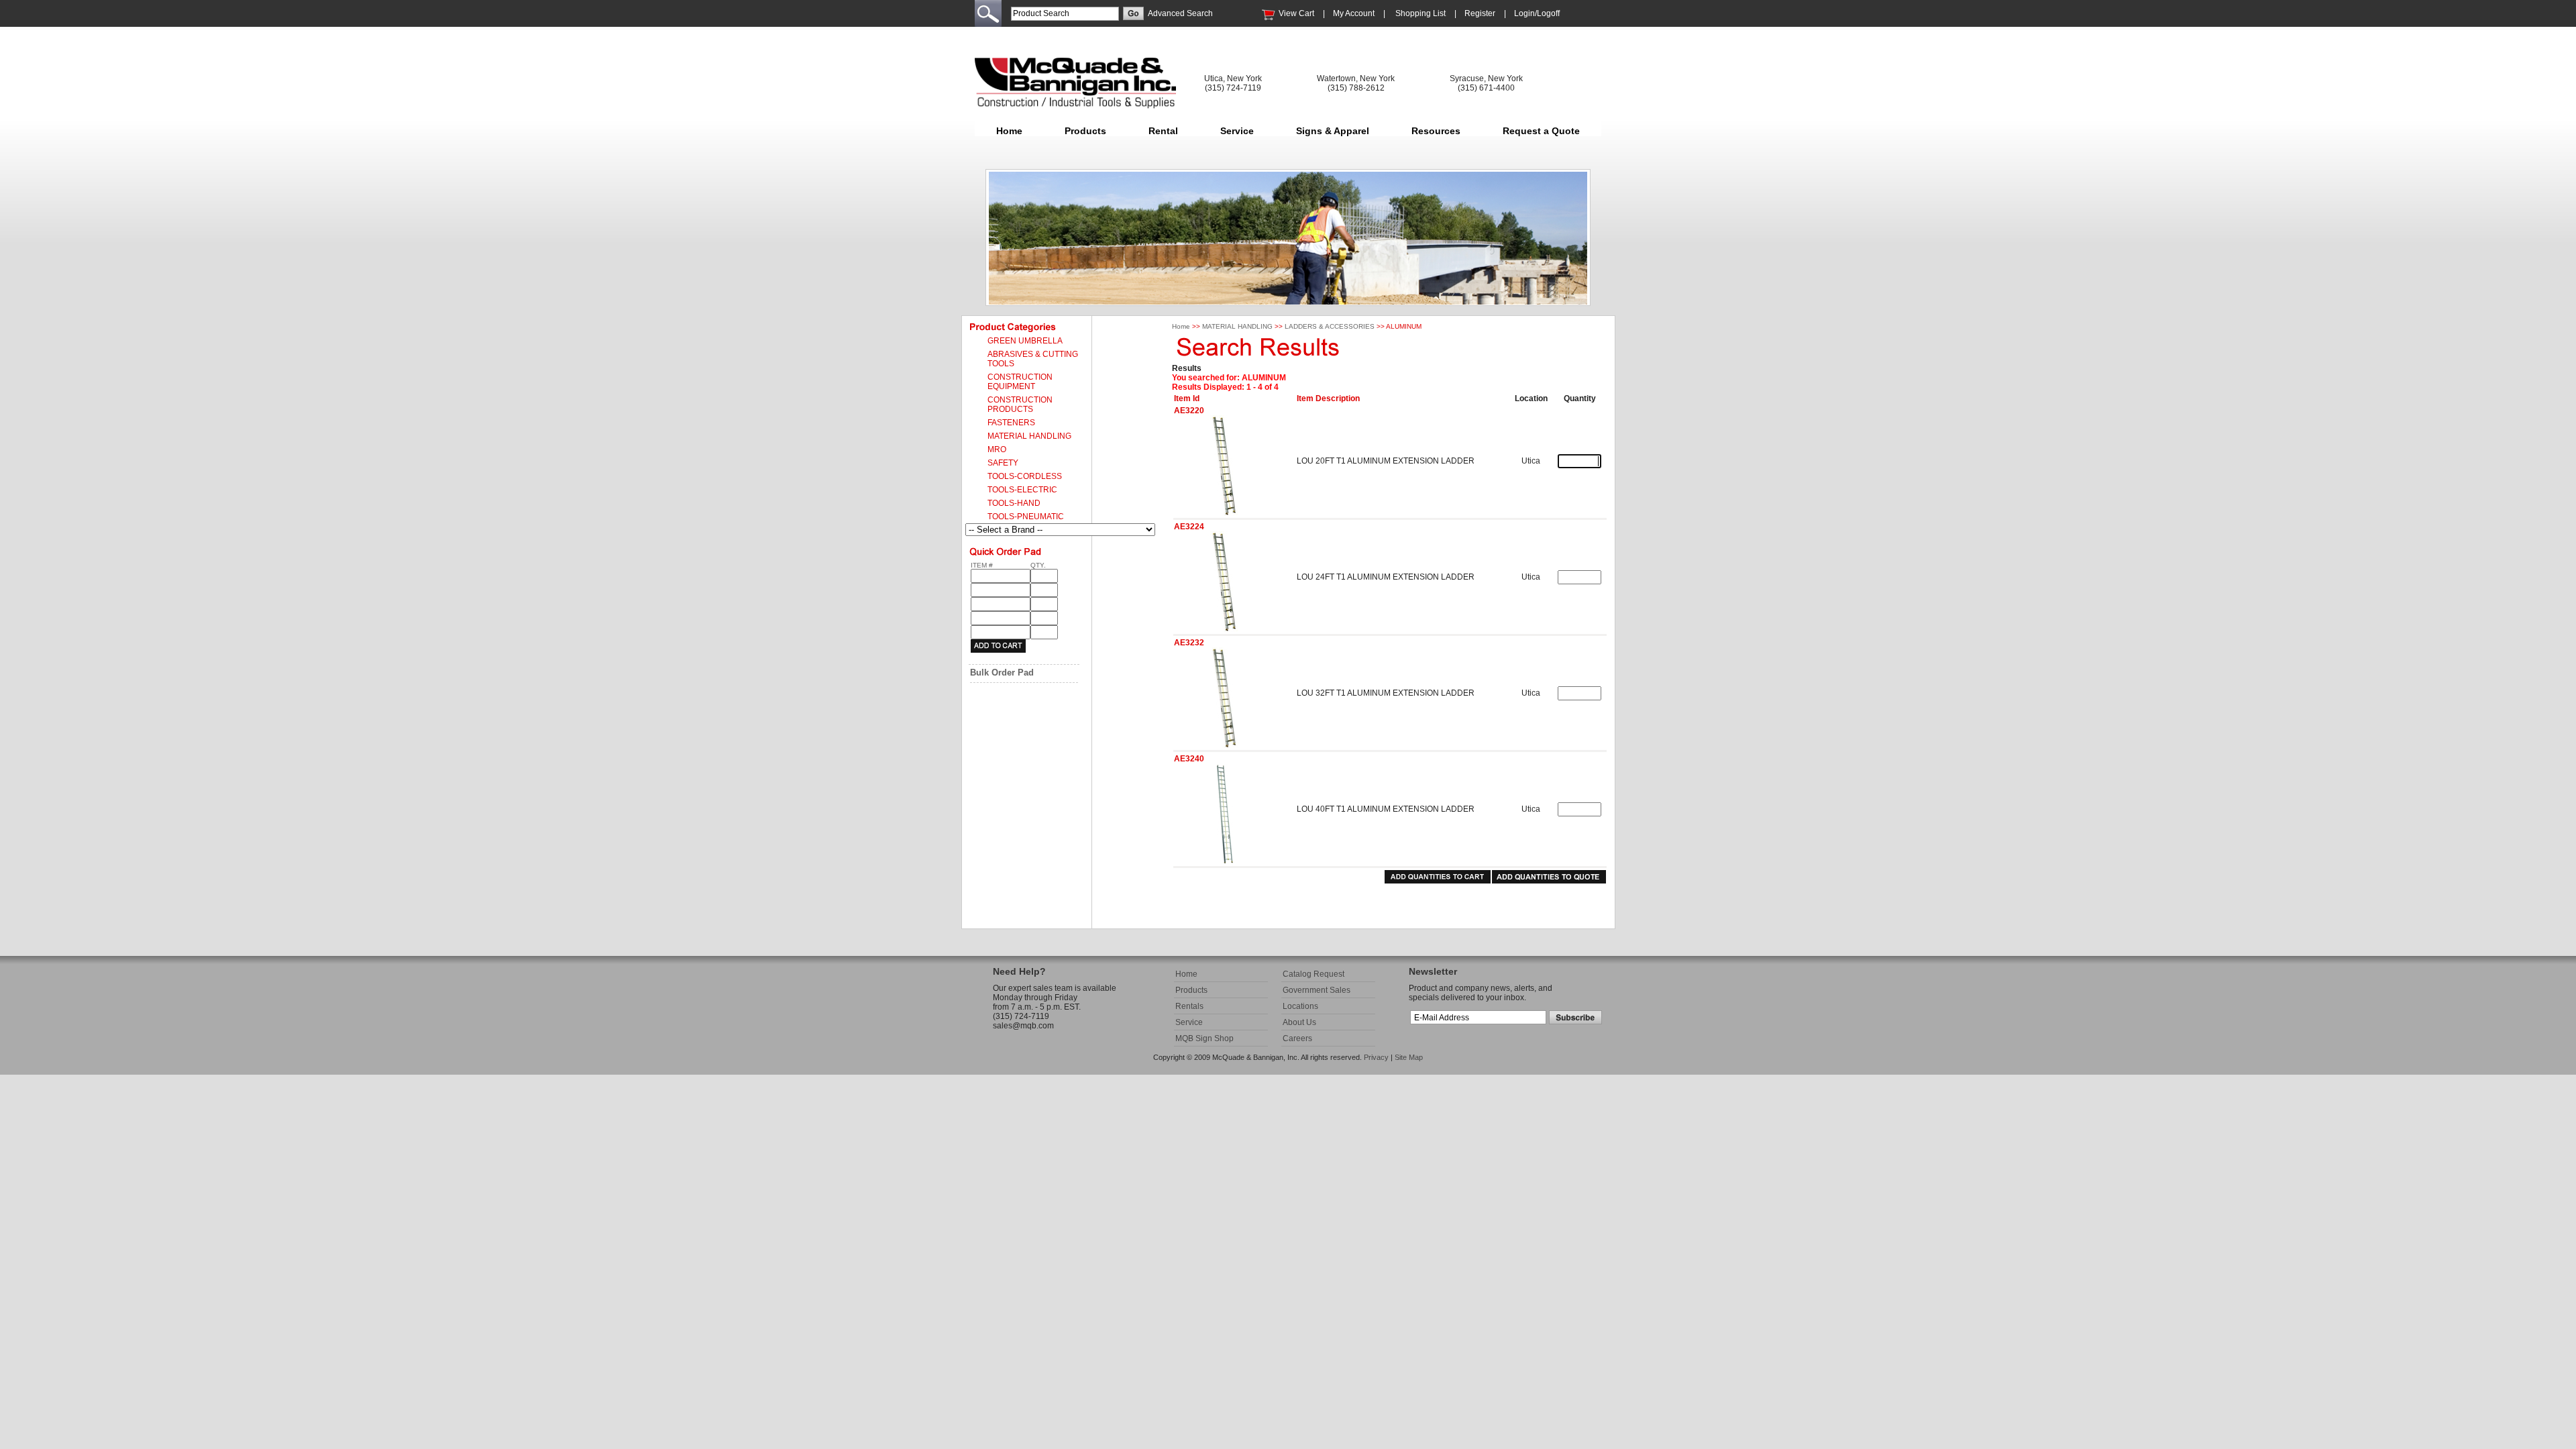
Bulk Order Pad (1002, 673)
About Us (1299, 1022)
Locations (1300, 1006)
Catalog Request (1313, 974)
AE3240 (1189, 759)
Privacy (1376, 1057)
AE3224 (1189, 527)
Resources (1436, 131)
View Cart (1296, 13)
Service (1237, 131)
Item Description (1328, 398)
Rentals (1189, 1006)
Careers (1297, 1038)
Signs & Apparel (1333, 131)
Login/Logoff (1537, 13)
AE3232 (1189, 643)
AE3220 (1189, 411)
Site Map (1409, 1057)
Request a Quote (1541, 131)
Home (1009, 131)
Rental (1163, 131)
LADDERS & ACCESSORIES (1330, 326)
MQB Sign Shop (1204, 1038)
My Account (1354, 13)
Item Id (1187, 398)
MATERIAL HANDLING (1237, 326)
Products (1085, 131)
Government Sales (1317, 990)
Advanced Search (1180, 13)
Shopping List (1420, 13)
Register (1480, 13)
